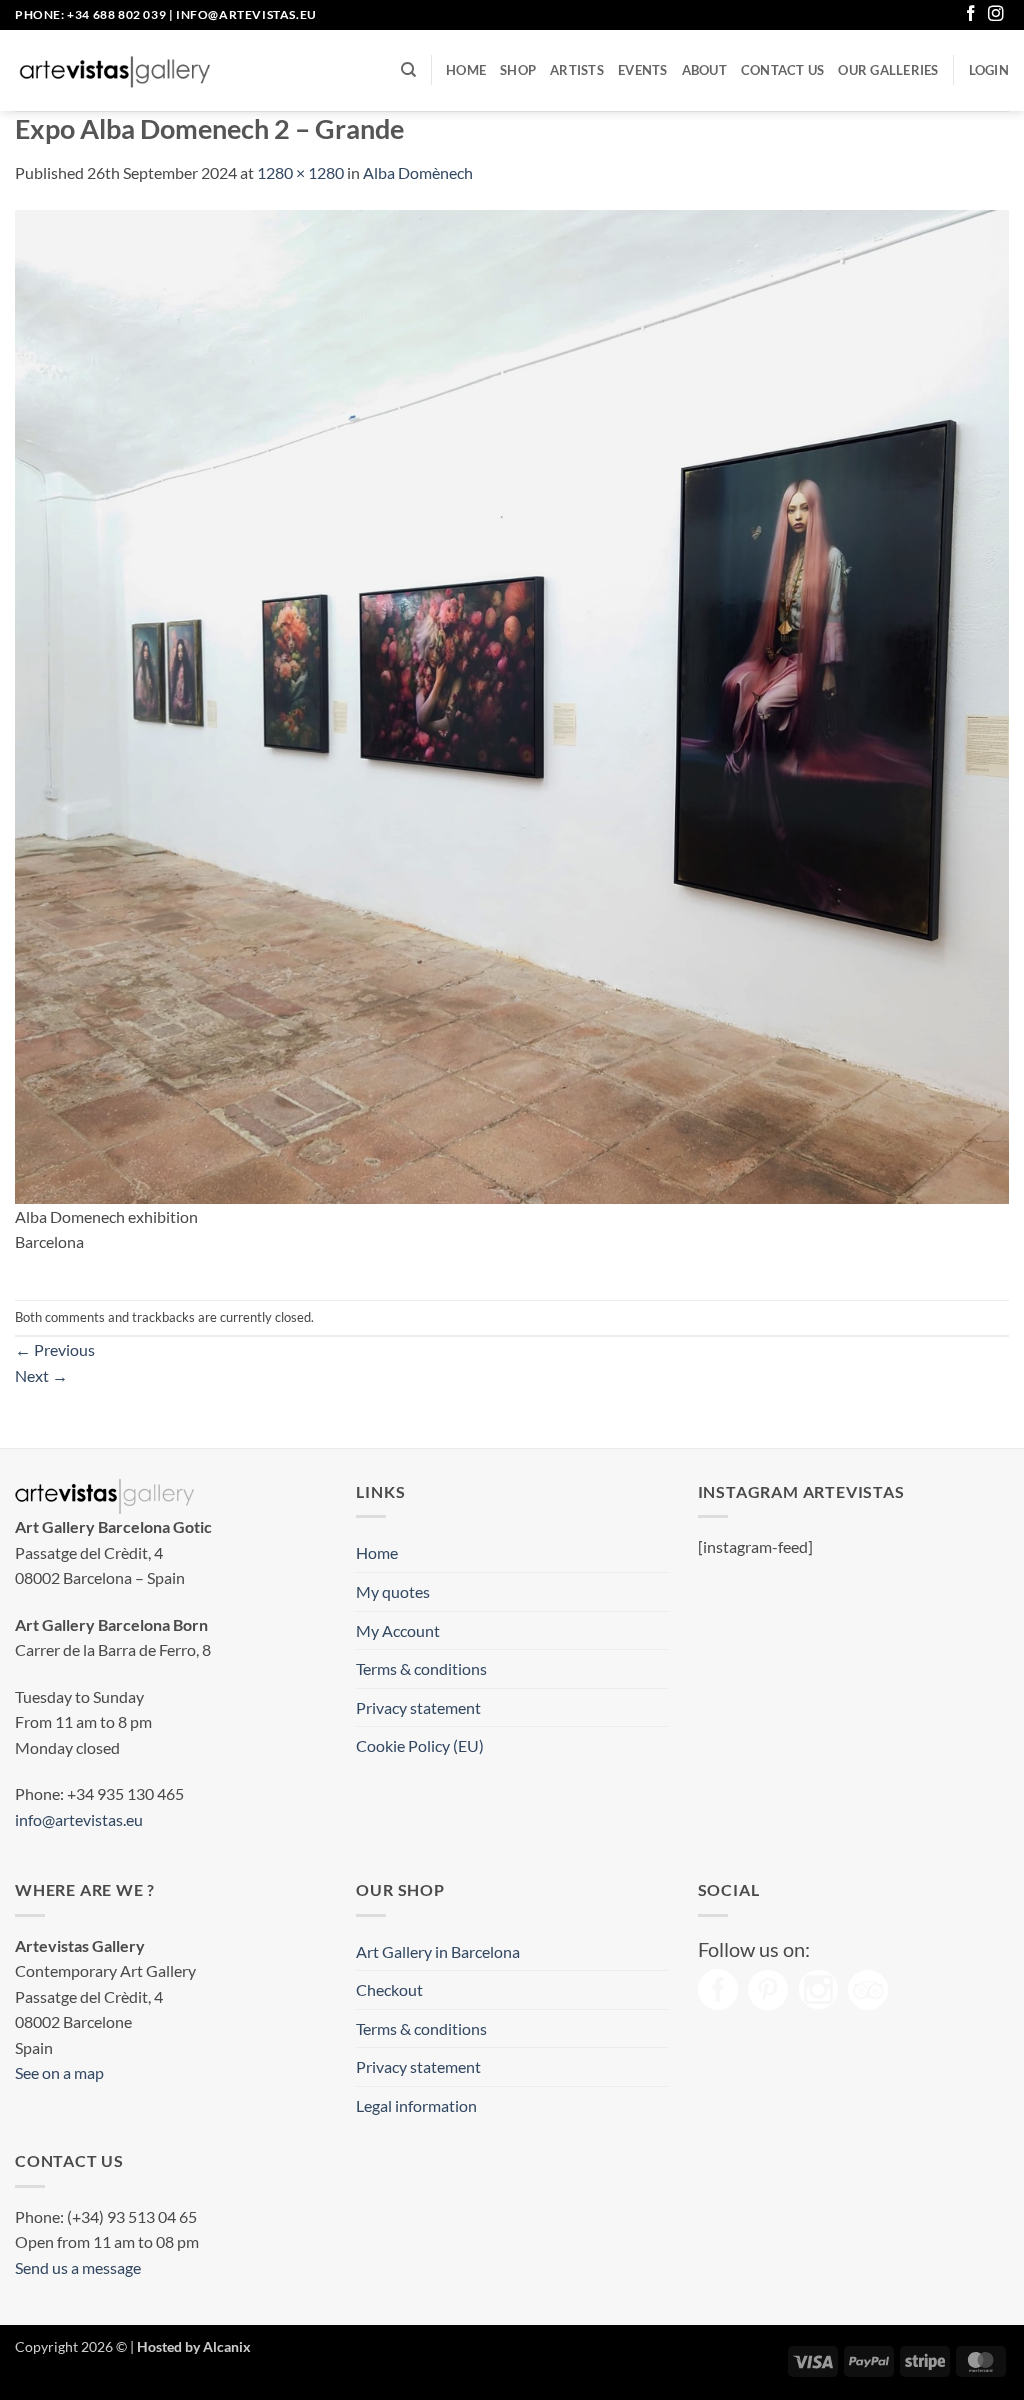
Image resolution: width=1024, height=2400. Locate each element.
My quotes (393, 1591)
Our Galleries (888, 70)
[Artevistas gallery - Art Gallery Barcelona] (115, 71)
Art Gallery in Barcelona (438, 1951)
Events (643, 70)
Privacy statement (418, 1707)
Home (466, 70)
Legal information (416, 2105)
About (704, 70)
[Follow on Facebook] (971, 14)
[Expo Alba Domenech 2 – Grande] (512, 704)
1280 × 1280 (300, 172)
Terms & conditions (421, 1668)
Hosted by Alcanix (194, 2346)
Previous (55, 1349)
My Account (398, 1630)
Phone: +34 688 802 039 (90, 14)
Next (41, 1375)
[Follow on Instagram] (996, 14)
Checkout (389, 1989)
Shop (518, 70)
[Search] (408, 70)
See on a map (59, 2072)
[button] (989, 70)
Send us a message (78, 2267)
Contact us (783, 70)
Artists (577, 70)
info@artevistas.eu (246, 14)
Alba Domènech (418, 172)
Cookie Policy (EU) (420, 1745)
